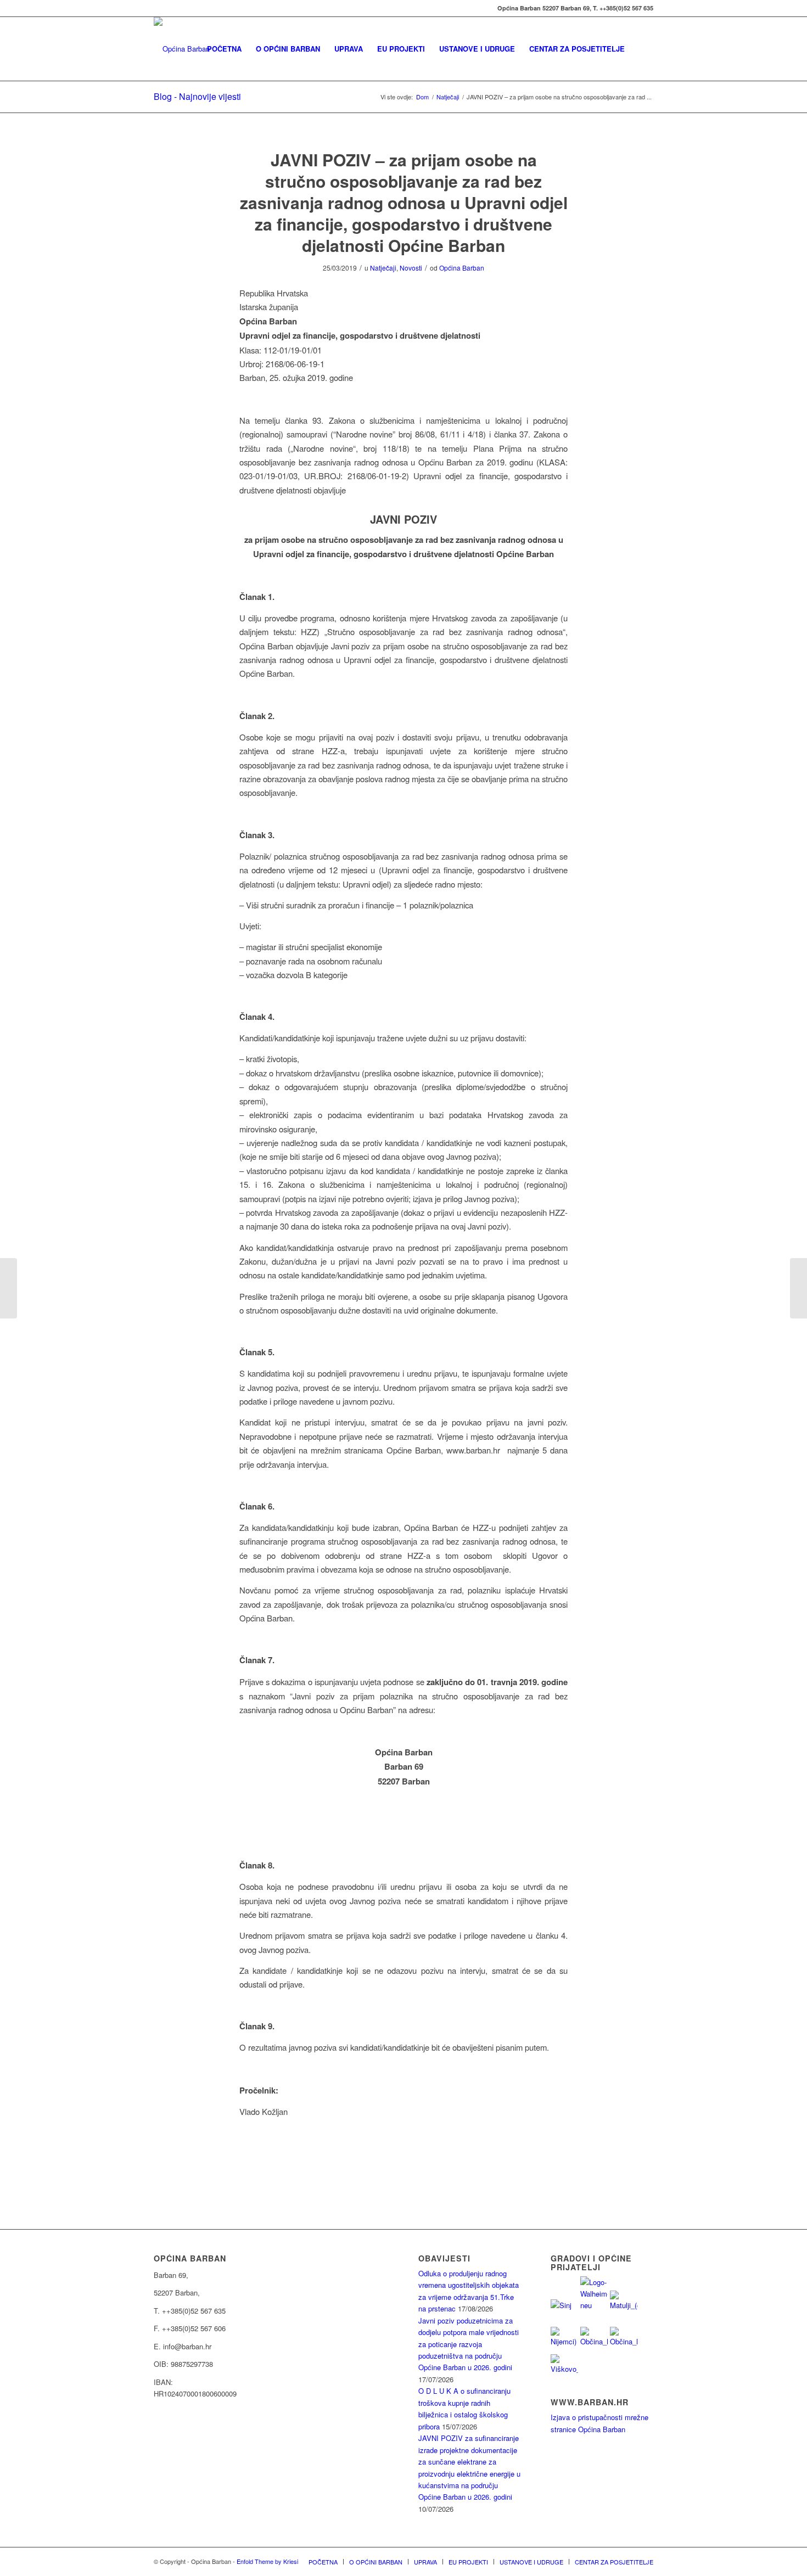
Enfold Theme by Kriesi (267, 2561)
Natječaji (383, 268)
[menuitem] (224, 49)
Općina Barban (462, 268)
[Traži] (643, 49)
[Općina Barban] (182, 49)
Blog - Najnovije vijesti (197, 96)
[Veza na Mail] (157, 8)
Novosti (411, 268)
